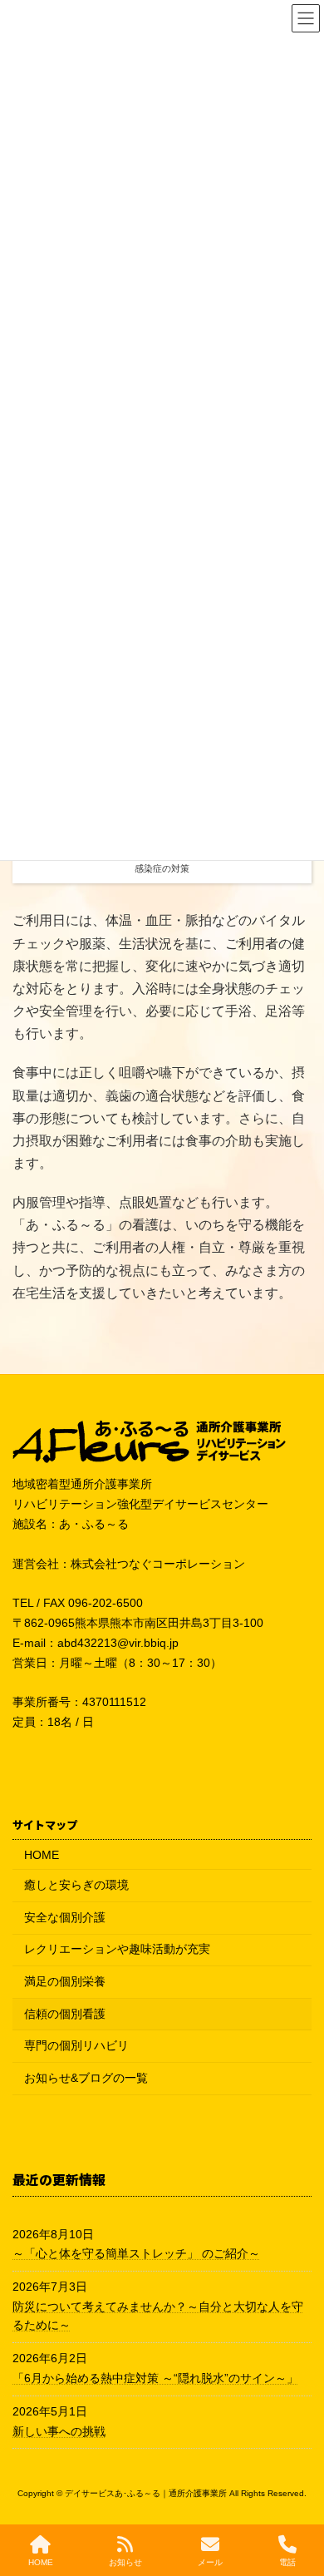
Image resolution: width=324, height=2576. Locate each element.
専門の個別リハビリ (76, 2045)
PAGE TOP (297, 2497)
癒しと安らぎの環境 (76, 1885)
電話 (287, 2562)
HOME (42, 1855)
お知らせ (125, 2562)
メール (210, 2562)
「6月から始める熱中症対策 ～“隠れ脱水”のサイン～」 (155, 2378)
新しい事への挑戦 (59, 2431)
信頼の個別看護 (65, 2014)
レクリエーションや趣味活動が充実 (117, 1949)
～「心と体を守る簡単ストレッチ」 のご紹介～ (136, 2253)
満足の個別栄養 (65, 1981)
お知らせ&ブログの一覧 (86, 2078)
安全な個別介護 (65, 1917)
